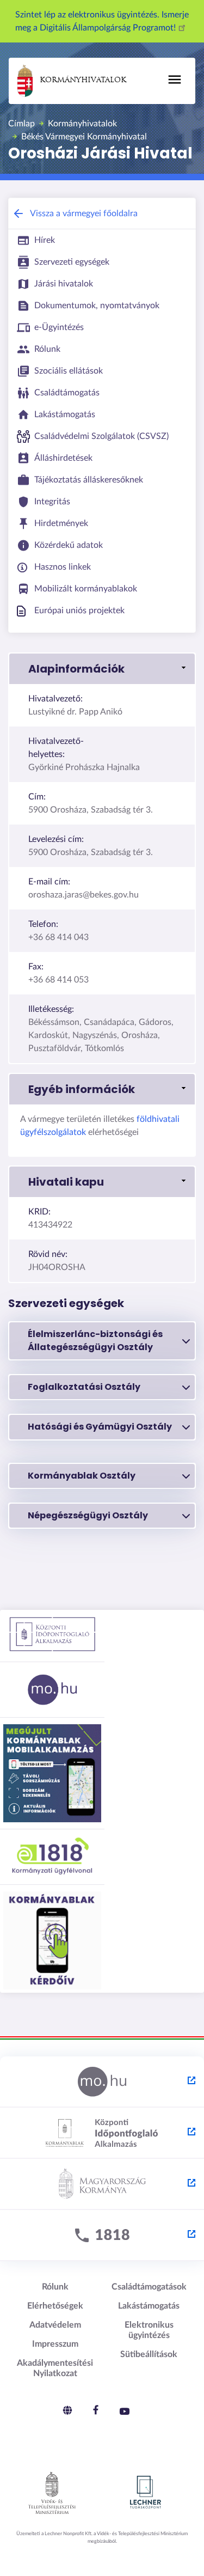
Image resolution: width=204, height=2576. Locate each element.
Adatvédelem (55, 2325)
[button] (102, 669)
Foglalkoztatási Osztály (84, 1387)
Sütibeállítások (149, 2354)
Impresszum (55, 2344)
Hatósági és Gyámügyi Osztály (100, 1427)
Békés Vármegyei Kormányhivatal (84, 137)
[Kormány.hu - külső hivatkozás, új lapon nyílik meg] (102, 2184)
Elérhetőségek (55, 2306)
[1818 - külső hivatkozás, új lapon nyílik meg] (102, 2236)
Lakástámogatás (149, 2306)
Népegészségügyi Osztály (88, 1515)
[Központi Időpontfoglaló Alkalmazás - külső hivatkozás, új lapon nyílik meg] (102, 2133)
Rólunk (55, 2287)
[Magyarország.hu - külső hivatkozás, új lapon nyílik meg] (102, 2082)
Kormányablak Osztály (82, 1476)
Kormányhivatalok (83, 80)
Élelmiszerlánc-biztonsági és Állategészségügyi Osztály (95, 1341)
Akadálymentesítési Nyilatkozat (55, 2368)
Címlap (21, 124)
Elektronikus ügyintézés (149, 2330)
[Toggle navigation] (175, 80)
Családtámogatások (149, 2287)
